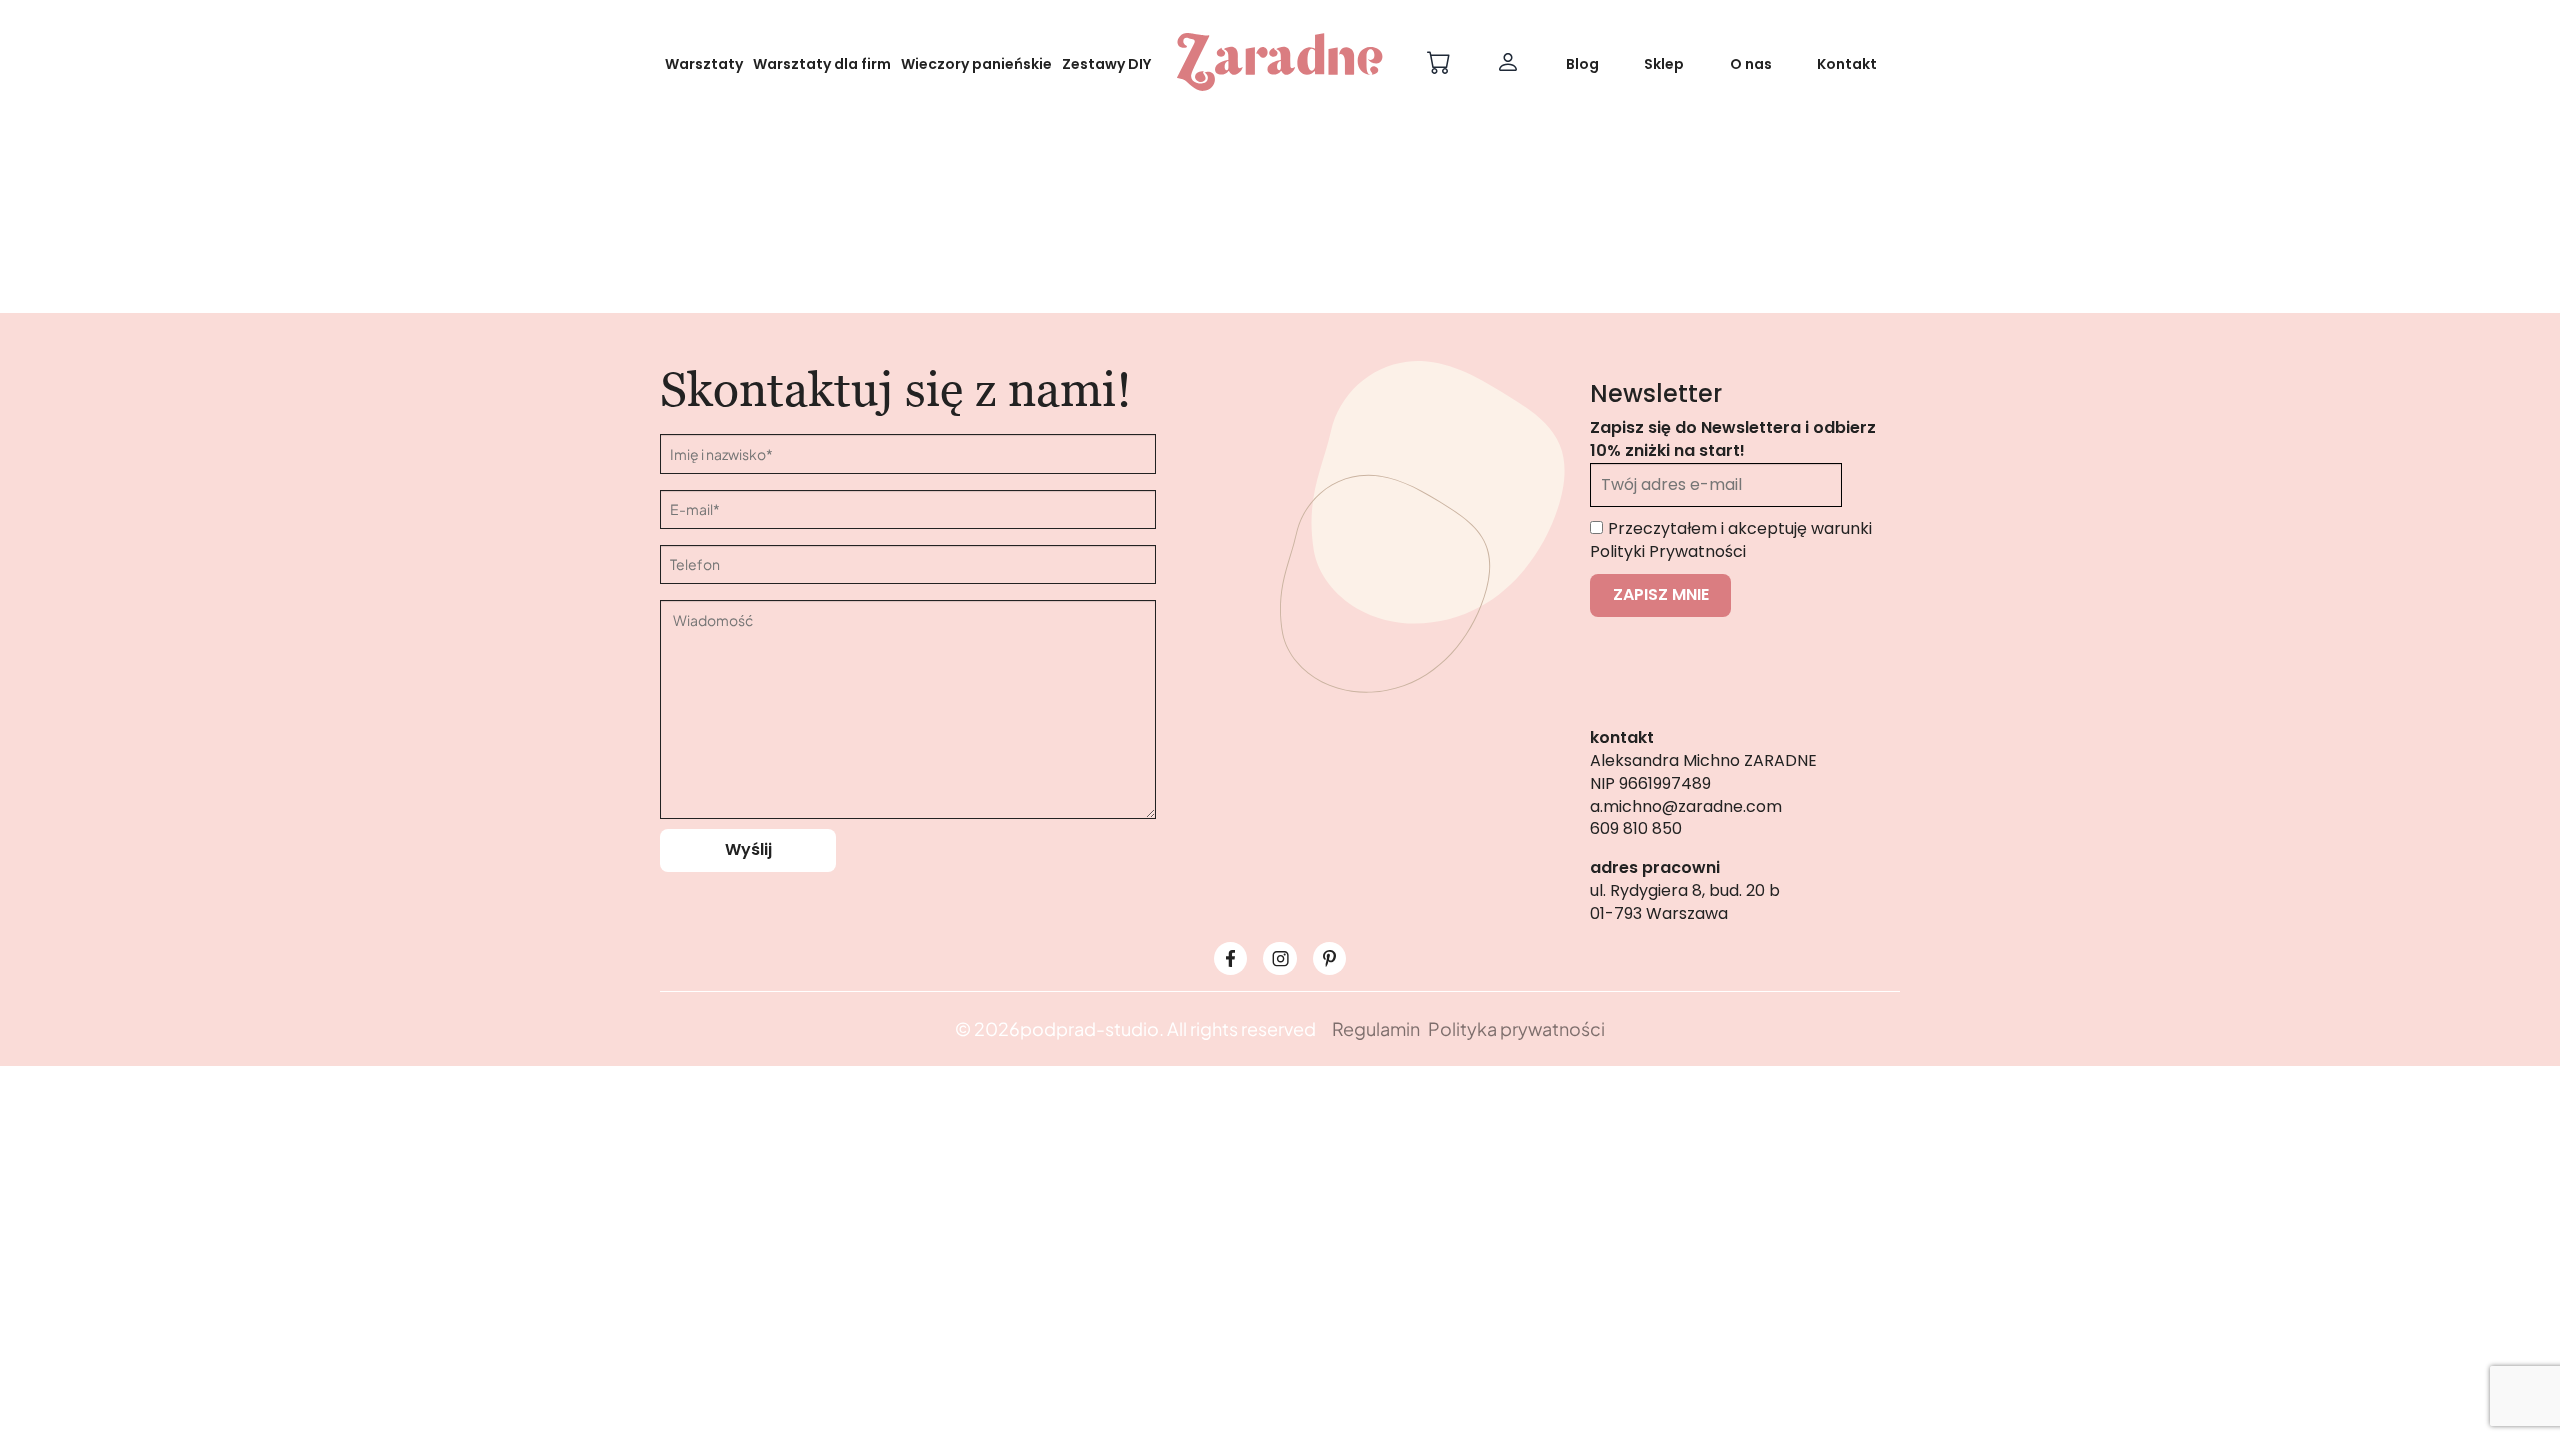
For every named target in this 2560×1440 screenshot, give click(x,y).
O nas (1751, 64)
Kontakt (1847, 64)
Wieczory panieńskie (976, 64)
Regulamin (1376, 1028)
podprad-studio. (1092, 1028)
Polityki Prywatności (1668, 551)
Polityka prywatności (1516, 1028)
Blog (1582, 64)
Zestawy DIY (1106, 64)
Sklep (1664, 64)
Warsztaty (704, 64)
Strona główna (1200, 323)
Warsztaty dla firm (822, 64)
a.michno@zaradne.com (1686, 806)
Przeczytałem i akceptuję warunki (1731, 540)
